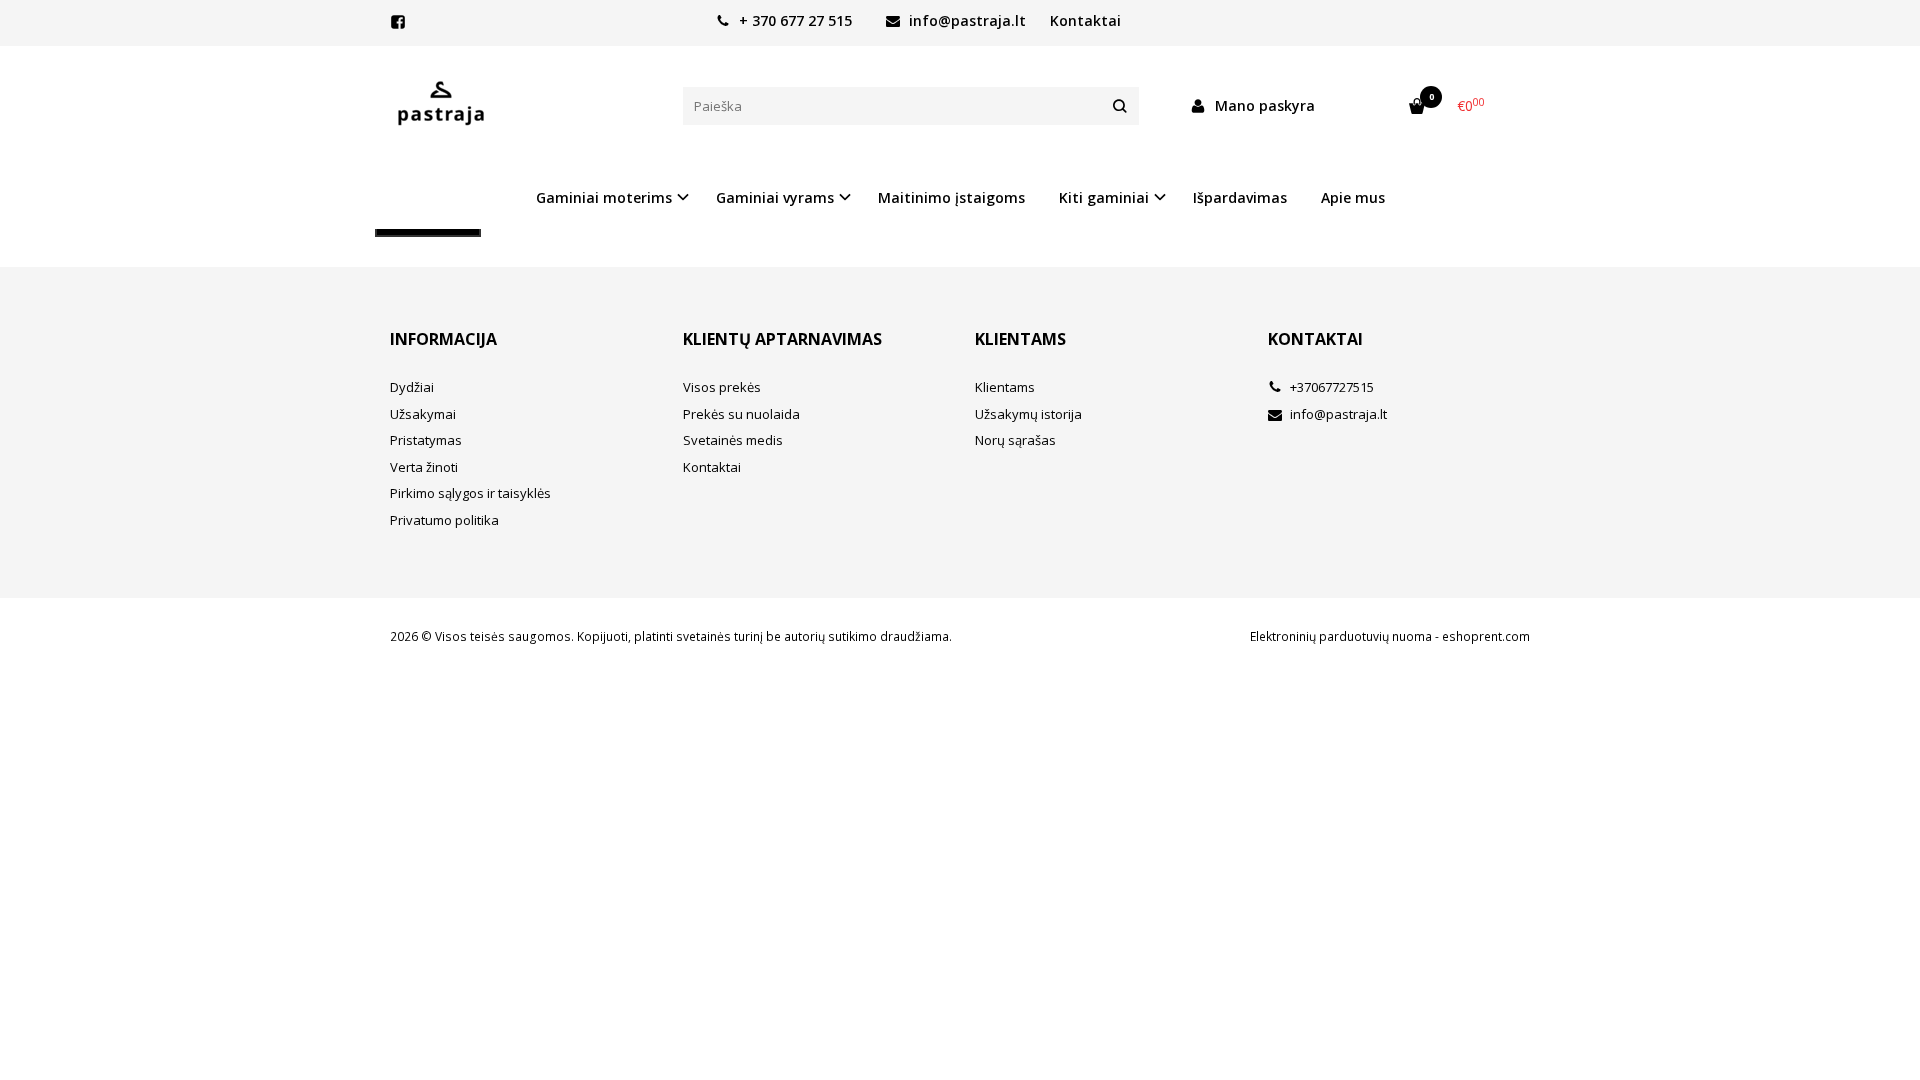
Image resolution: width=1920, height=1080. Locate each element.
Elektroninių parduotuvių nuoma (1341, 636)
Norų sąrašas (1015, 440)
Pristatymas (426, 440)
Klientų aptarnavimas (782, 339)
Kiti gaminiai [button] (1104, 197)
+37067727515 (1330, 387)
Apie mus (1353, 197)
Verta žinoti (424, 467)
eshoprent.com (1486, 636)
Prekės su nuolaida (741, 414)
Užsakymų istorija (1028, 414)
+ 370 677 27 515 (793, 20)
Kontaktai (1085, 20)
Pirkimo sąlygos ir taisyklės (470, 493)
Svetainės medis (733, 440)
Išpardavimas (1240, 197)
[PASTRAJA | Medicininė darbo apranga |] (521, 106)
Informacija (443, 339)
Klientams (1020, 339)
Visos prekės (722, 387)
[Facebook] (398, 22)
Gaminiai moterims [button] (604, 197)
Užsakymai (423, 414)
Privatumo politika (444, 520)
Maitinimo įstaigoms (951, 197)
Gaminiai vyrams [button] (775, 197)
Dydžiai (412, 387)
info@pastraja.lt (965, 20)
